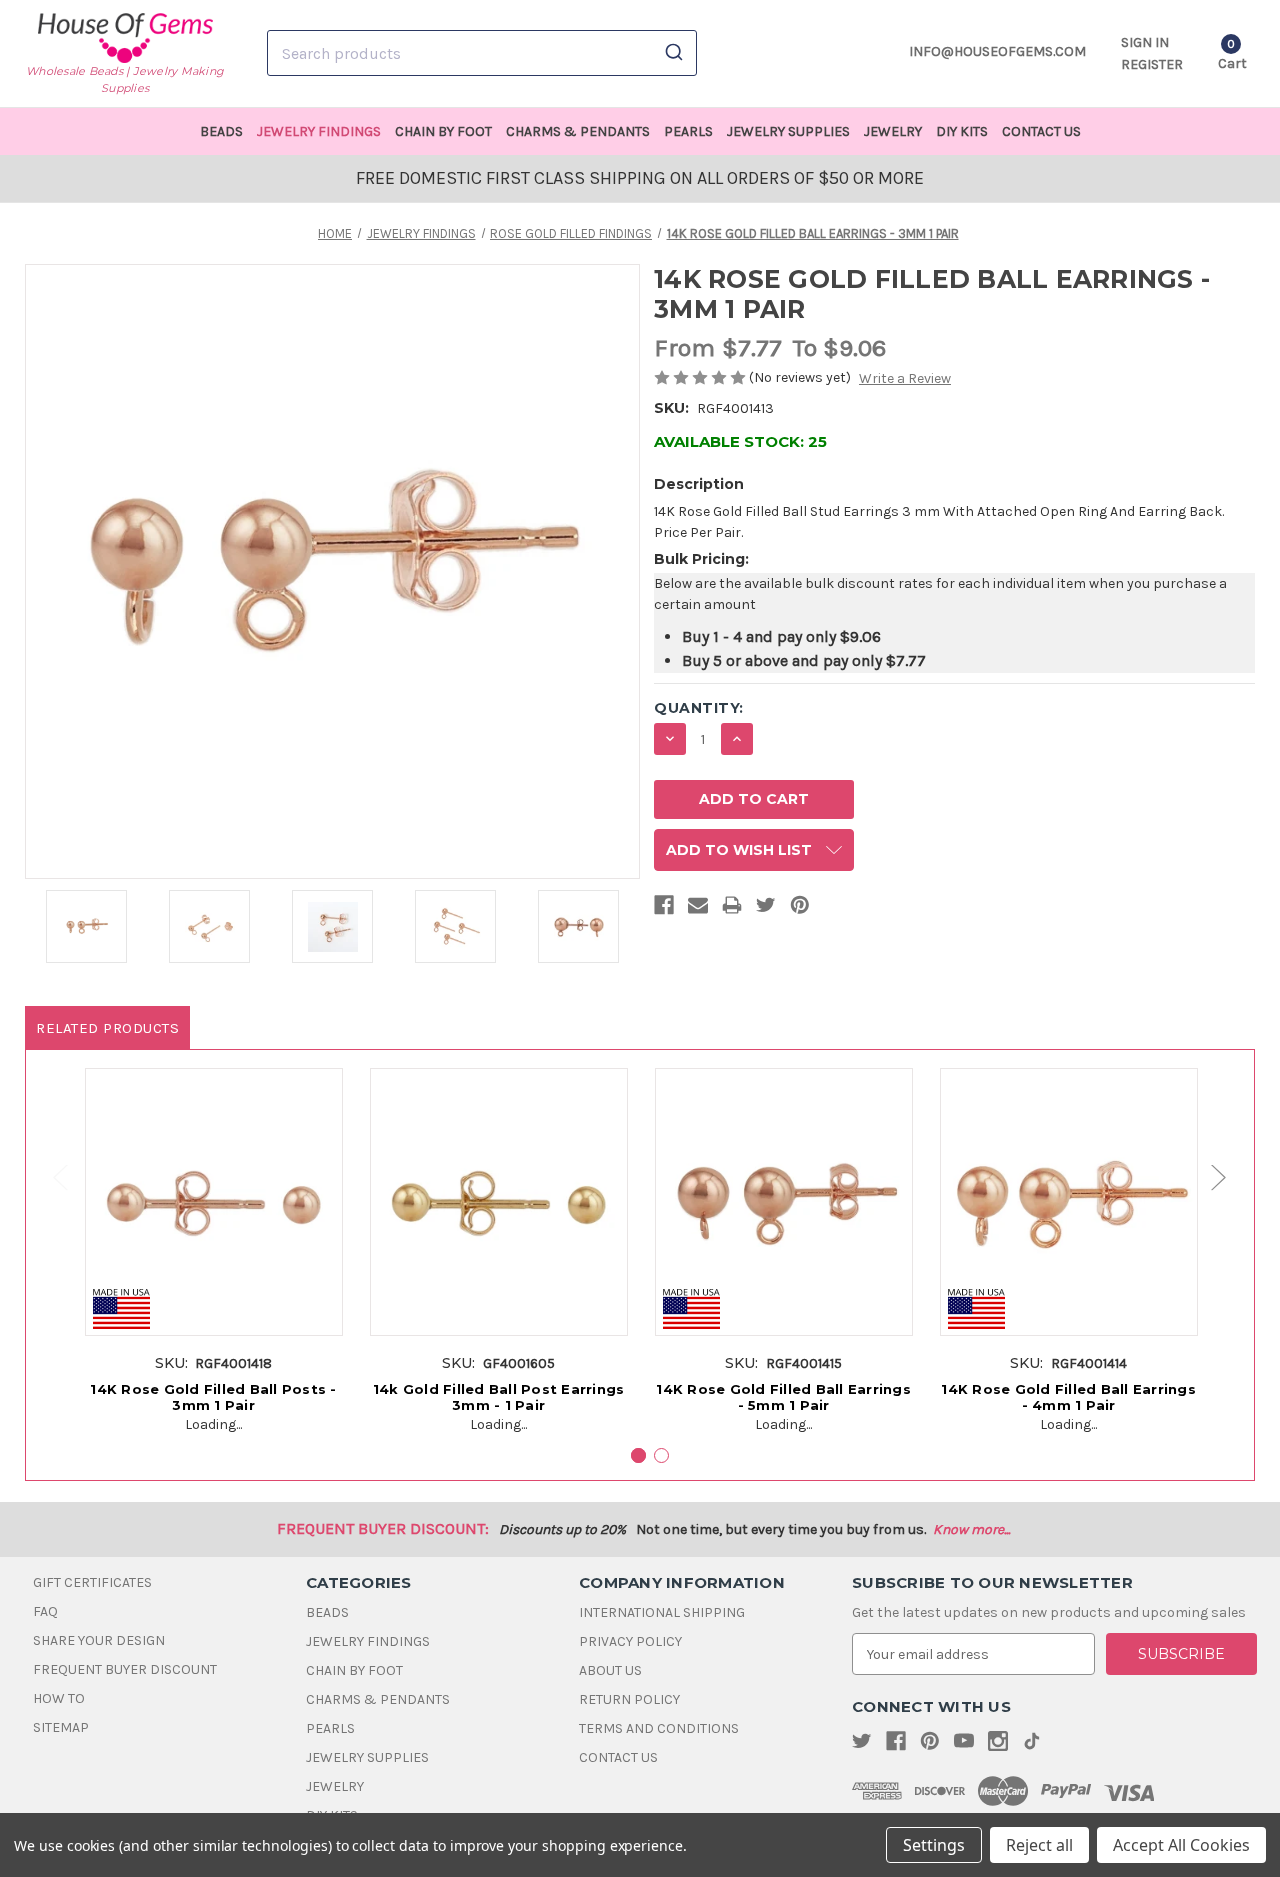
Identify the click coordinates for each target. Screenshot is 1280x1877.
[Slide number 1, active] (638, 1455)
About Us (610, 1670)
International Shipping (662, 1612)
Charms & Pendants (578, 131)
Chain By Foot (443, 131)
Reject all (1039, 1845)
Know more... (971, 1529)
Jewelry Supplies (788, 131)
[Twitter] (766, 909)
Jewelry (893, 131)
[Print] (732, 909)
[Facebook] (664, 909)
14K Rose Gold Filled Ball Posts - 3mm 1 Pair (213, 1397)
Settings (934, 1845)
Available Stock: (740, 441)
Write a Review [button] (905, 378)
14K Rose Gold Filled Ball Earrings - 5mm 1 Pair (783, 1397)
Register (1152, 64)
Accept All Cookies (1181, 1845)
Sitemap (61, 1727)
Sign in (1145, 42)
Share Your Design (99, 1640)
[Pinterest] (800, 909)
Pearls (688, 131)
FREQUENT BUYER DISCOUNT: (383, 1528)
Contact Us (1041, 131)
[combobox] (482, 53)
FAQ (45, 1611)
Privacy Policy (630, 1641)
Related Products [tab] (107, 1028)
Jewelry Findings (319, 131)
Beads (221, 131)
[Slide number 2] (661, 1455)
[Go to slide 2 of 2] (51, 1177)
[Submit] (672, 53)
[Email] (698, 909)
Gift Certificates (92, 1582)
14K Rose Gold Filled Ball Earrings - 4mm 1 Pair (1068, 1397)
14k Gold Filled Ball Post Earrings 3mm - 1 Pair (499, 1397)
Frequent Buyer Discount (125, 1669)
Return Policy (629, 1699)
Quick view (213, 1186)
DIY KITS (962, 131)
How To (59, 1698)
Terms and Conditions (659, 1728)
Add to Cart (213, 1223)
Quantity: (699, 708)
